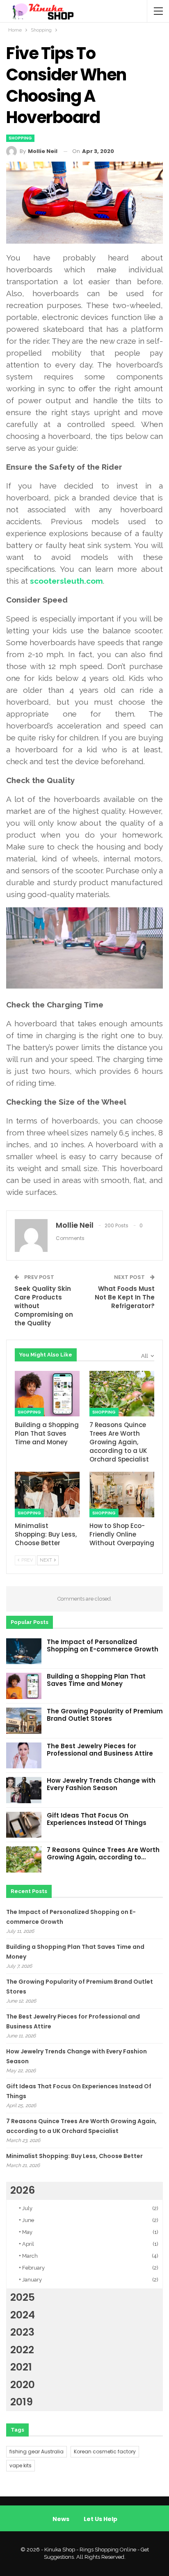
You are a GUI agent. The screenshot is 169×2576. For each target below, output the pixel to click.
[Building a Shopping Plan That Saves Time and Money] (47, 1394)
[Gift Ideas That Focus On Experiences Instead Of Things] (24, 1825)
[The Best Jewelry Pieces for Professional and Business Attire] (24, 1756)
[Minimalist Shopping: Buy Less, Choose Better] (47, 1495)
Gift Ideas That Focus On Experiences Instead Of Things (97, 1819)
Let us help (100, 2519)
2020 (23, 2385)
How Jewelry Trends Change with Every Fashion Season (101, 1784)
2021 (21, 2367)
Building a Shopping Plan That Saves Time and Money (96, 1680)
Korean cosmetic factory (105, 2452)
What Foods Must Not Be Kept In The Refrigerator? (125, 1297)
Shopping (20, 138)
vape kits (21, 2465)
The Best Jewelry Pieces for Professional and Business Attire (100, 1750)
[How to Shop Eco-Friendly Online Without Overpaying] (122, 1495)
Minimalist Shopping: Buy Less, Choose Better (74, 2156)
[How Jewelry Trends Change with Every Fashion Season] (24, 1790)
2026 (23, 2190)
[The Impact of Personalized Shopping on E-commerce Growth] (24, 1651)
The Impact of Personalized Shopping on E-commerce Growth (103, 1645)
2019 (22, 2402)
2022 (22, 2350)
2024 (23, 2315)
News (61, 2519)
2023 (22, 2332)
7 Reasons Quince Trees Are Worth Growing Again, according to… (103, 1853)
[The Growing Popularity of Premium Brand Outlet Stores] (24, 1721)
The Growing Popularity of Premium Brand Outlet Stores (105, 1715)
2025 (23, 2297)
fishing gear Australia (37, 2452)
